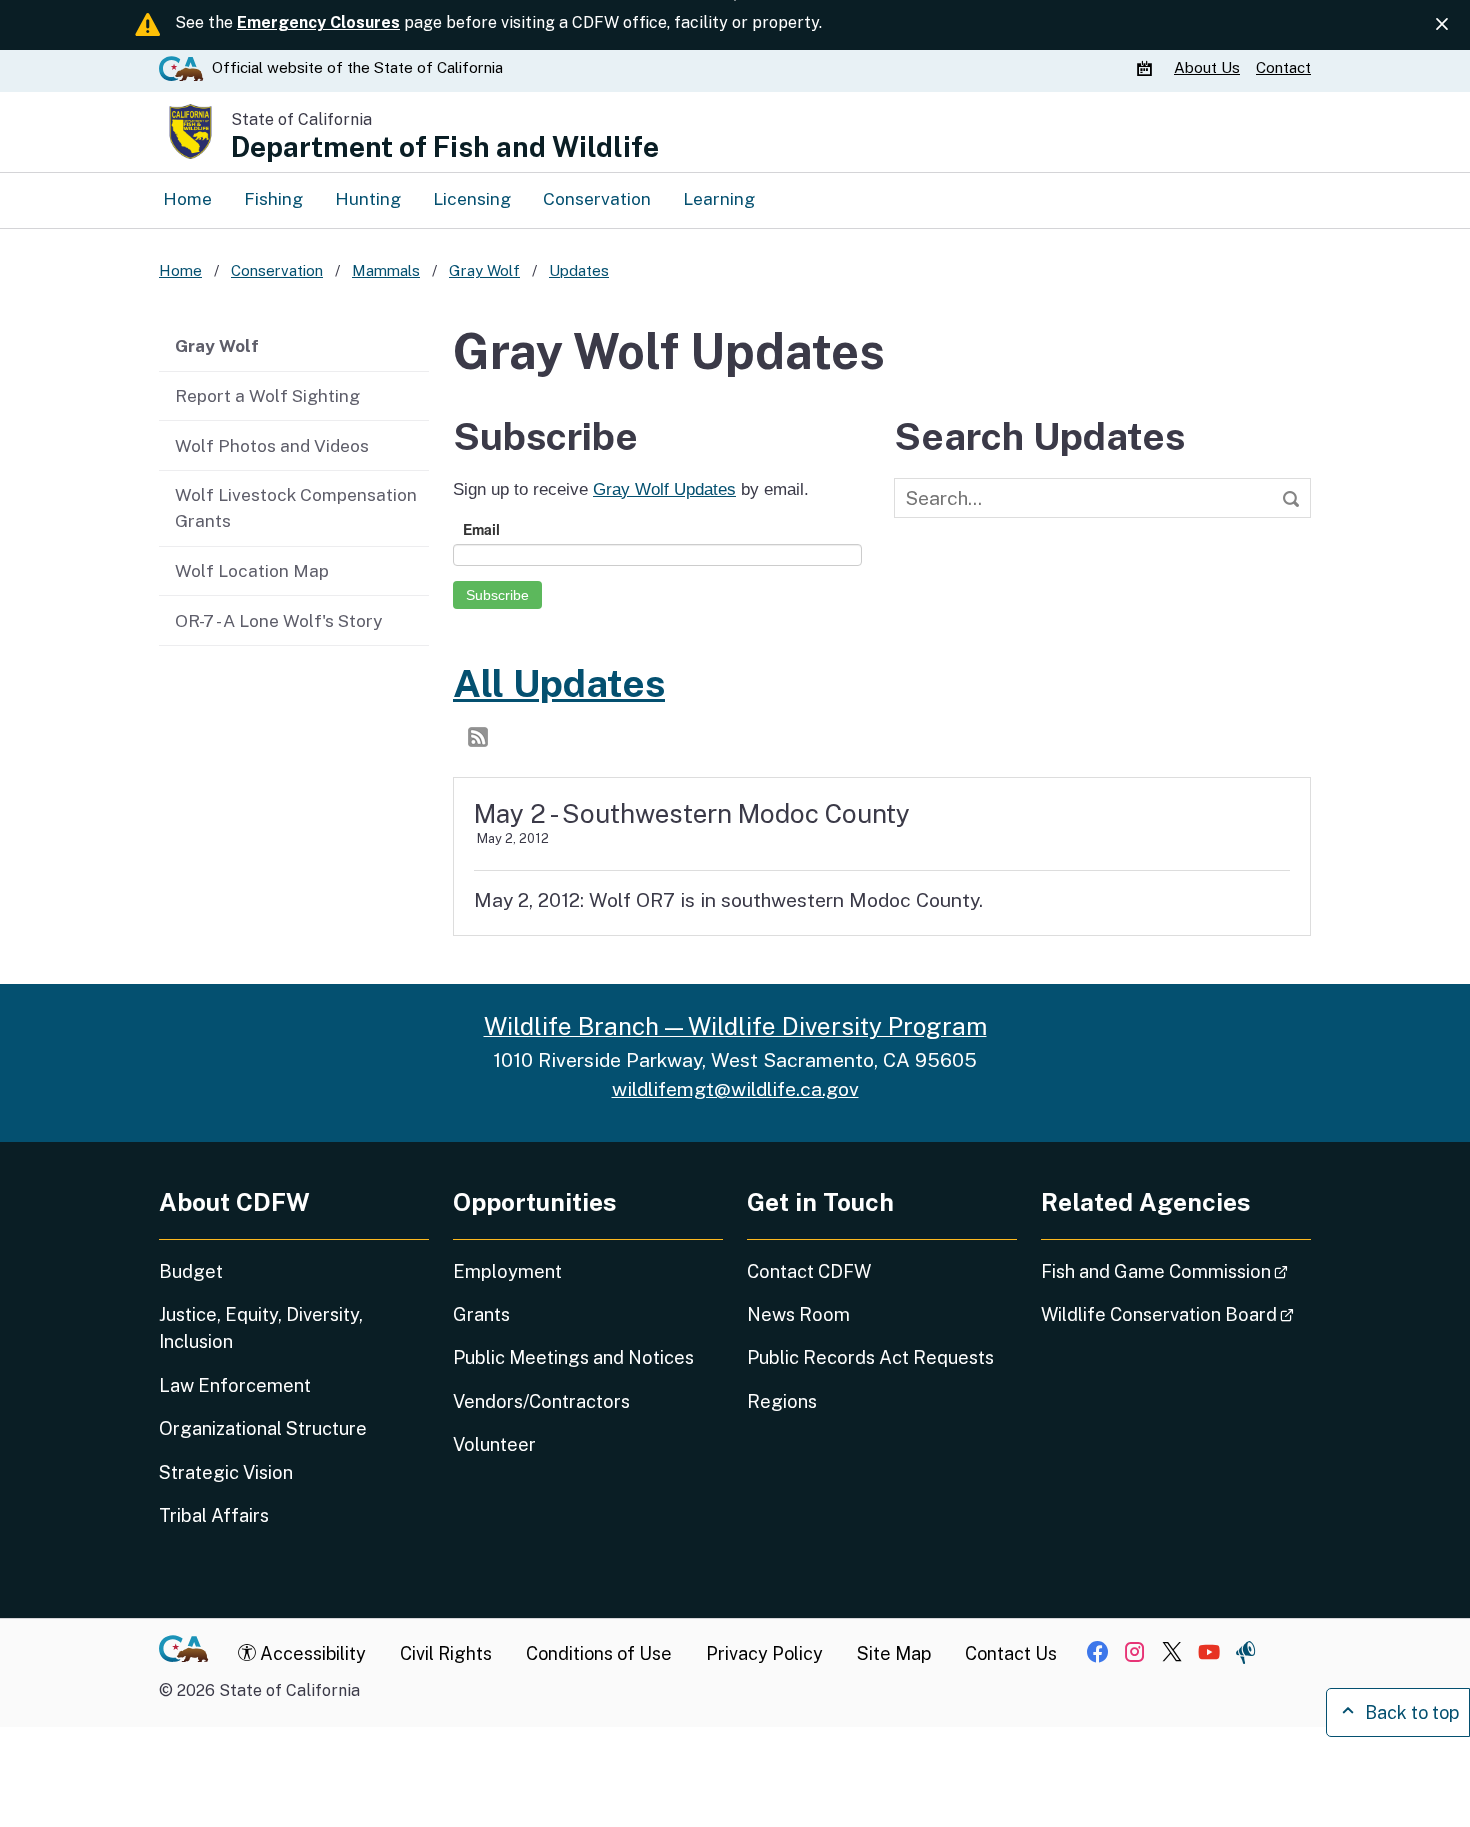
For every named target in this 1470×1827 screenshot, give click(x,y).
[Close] (1442, 24)
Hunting (368, 198)
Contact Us (1011, 1653)
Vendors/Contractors (541, 1401)
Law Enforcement (235, 1385)
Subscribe (497, 595)
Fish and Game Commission (1176, 1271)
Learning (719, 198)
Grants (481, 1314)
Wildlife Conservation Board (1176, 1314)
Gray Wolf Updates (664, 489)
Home (187, 198)
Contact (1283, 67)
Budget (191, 1271)
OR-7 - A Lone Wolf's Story (278, 620)
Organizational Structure (263, 1428)
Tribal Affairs (214, 1515)
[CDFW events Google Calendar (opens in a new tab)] (1147, 68)
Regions (782, 1401)
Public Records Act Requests (870, 1357)
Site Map (894, 1653)
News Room (798, 1314)
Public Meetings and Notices (573, 1357)
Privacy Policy (764, 1653)
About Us (1207, 67)
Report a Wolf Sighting (267, 395)
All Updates (559, 683)
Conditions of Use (599, 1653)
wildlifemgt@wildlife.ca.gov (735, 1089)
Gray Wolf (217, 345)
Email (481, 529)
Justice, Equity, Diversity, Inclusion (261, 1328)
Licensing (472, 198)
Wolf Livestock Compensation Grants (296, 507)
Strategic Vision (226, 1472)
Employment (507, 1271)
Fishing (273, 198)
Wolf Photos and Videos (272, 445)
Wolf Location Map (252, 570)
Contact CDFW (809, 1271)
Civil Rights (446, 1653)
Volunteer (494, 1444)
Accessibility (311, 1653)
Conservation (597, 198)
